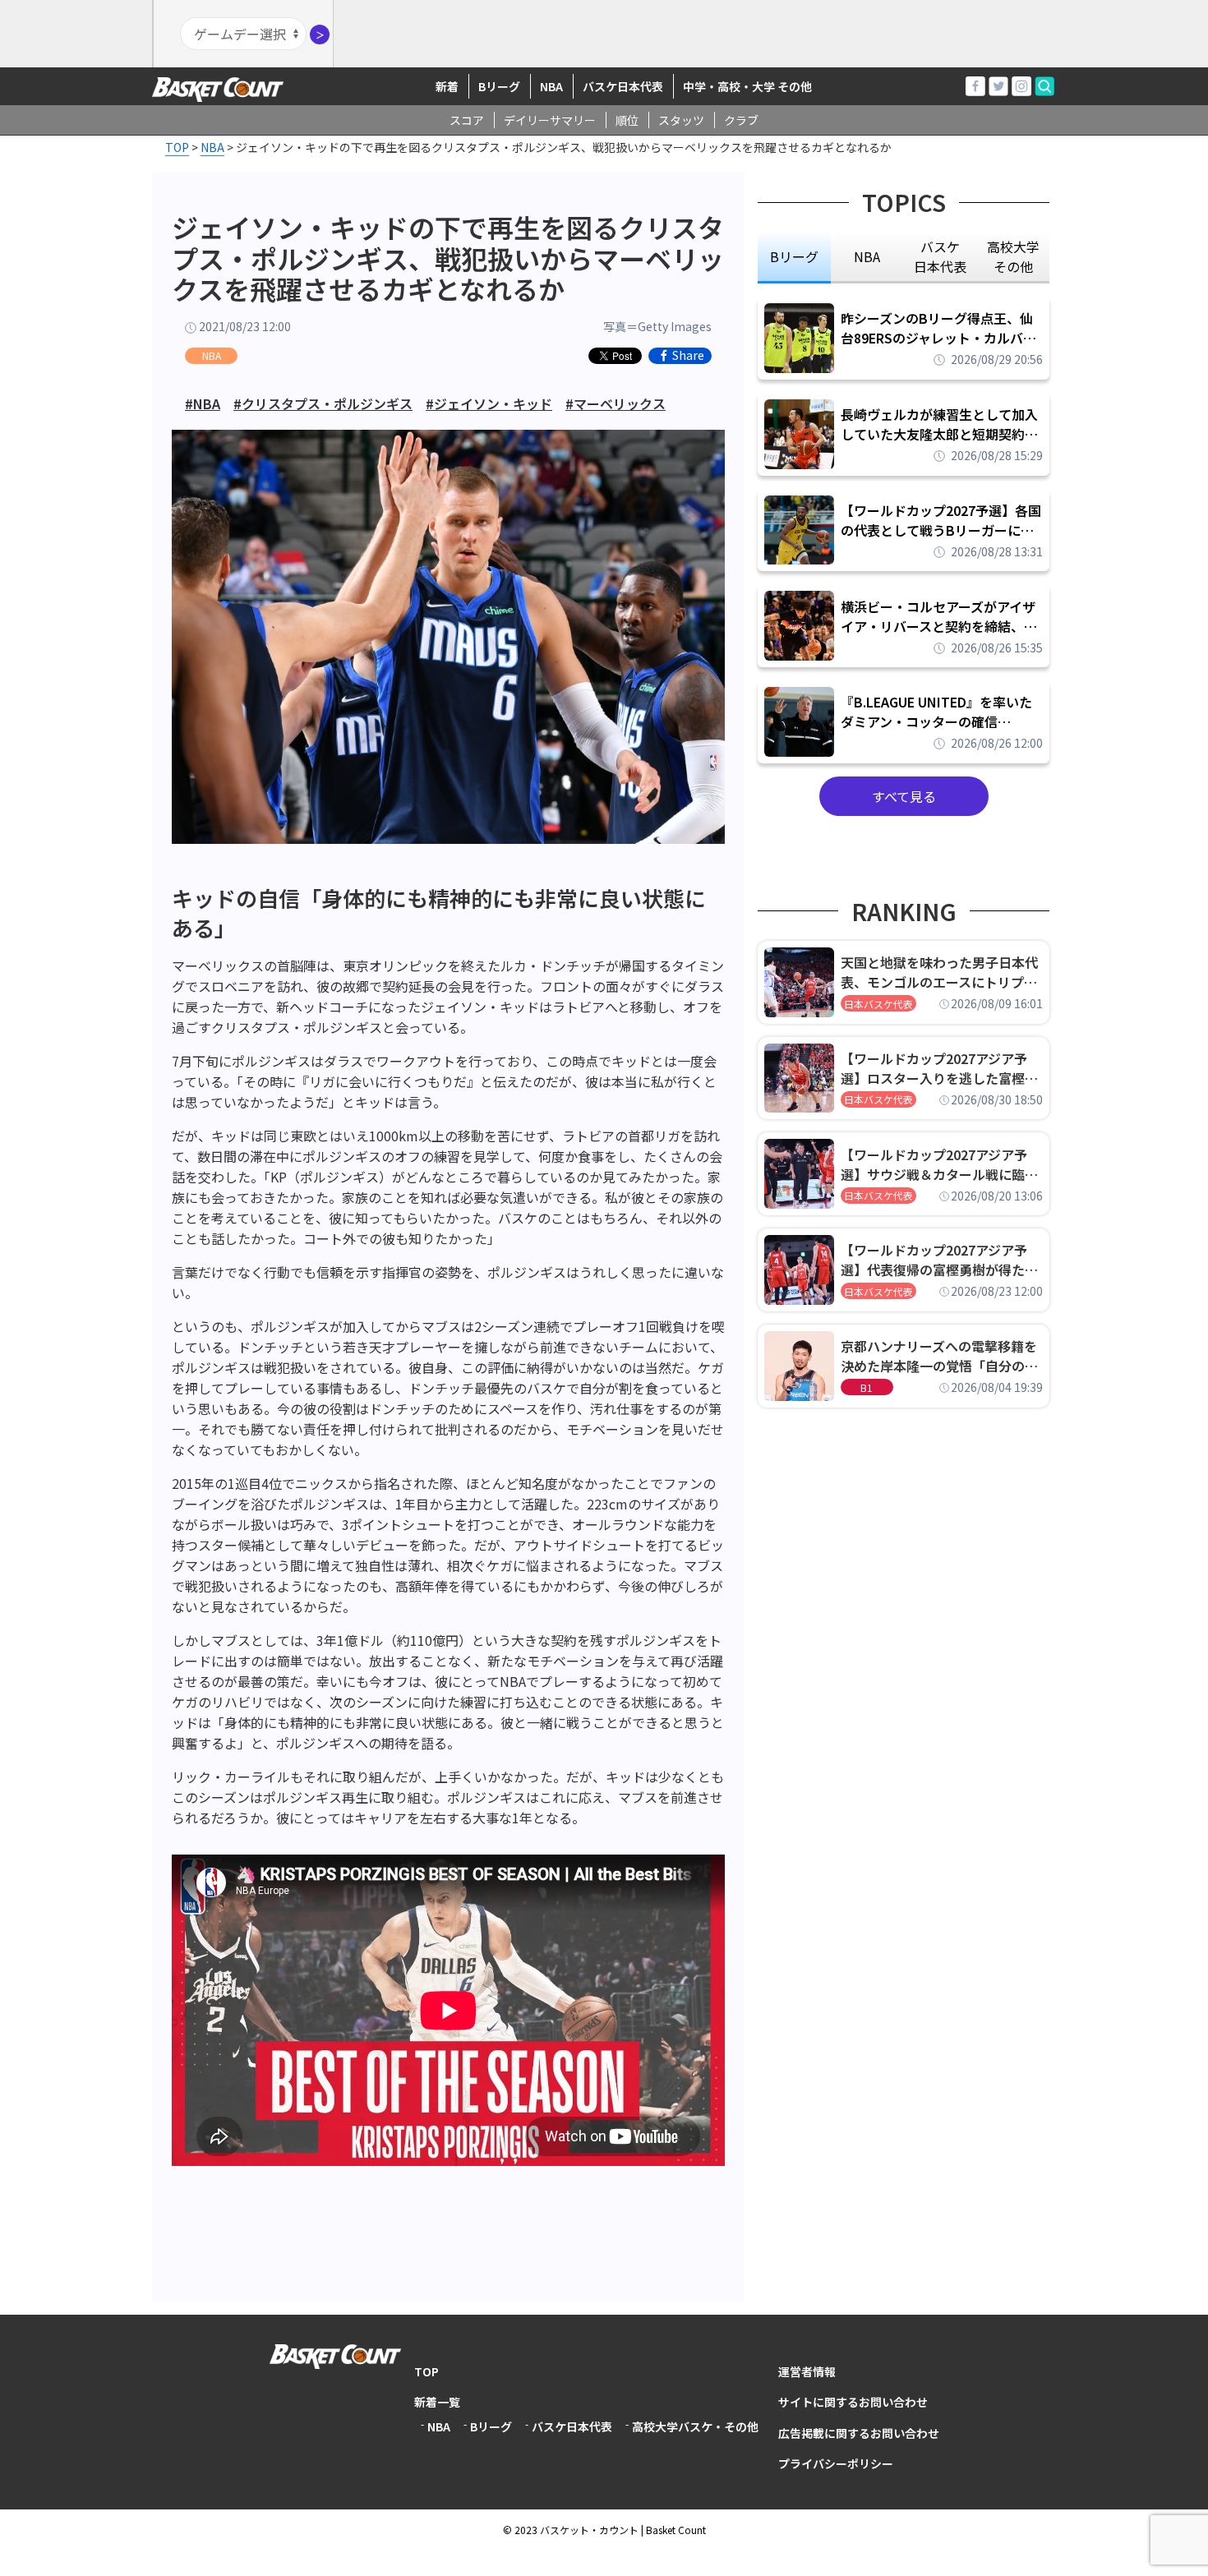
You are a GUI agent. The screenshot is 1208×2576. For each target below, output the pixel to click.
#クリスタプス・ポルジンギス (323, 403)
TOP (426, 2371)
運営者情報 (807, 2371)
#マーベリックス (616, 403)
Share (688, 356)
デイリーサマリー (550, 120)
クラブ (741, 120)
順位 (627, 120)
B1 (867, 1387)
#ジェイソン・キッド (489, 403)
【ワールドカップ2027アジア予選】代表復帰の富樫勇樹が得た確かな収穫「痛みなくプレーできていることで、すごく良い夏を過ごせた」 (939, 1260)
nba (867, 256)
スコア (467, 120)
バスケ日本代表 (623, 86)
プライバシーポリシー (836, 2463)
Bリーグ (499, 86)
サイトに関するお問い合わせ (853, 2402)
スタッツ (681, 120)
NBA (551, 86)
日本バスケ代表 (878, 1004)
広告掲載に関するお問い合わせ (859, 2433)
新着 (447, 86)
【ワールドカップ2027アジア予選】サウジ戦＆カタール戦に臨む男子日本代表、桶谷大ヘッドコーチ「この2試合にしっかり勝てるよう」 (939, 1164)
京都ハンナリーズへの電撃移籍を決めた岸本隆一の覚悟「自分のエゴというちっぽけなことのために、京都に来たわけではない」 (939, 1356)
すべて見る (904, 796)
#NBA (203, 403)
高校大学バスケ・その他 (695, 2426)
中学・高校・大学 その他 (747, 86)
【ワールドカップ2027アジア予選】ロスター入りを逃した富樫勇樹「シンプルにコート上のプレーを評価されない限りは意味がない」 (939, 1068)
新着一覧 (437, 2402)
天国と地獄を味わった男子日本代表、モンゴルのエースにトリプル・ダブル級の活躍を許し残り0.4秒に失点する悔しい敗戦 (942, 972)
